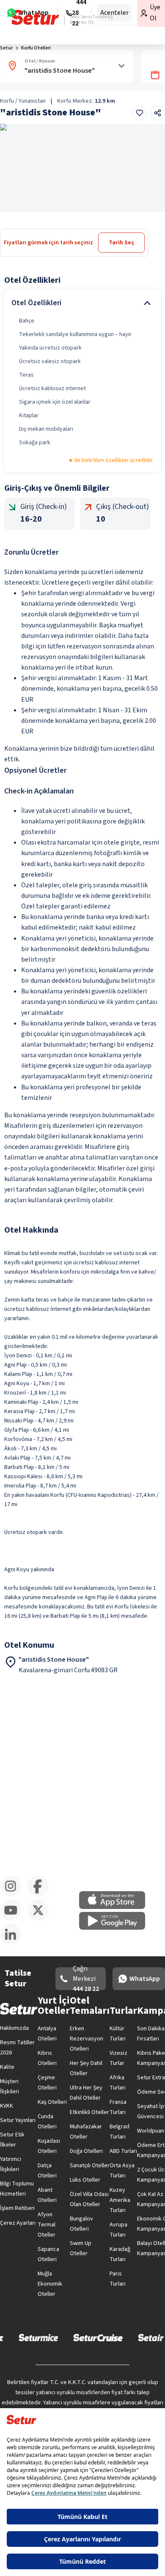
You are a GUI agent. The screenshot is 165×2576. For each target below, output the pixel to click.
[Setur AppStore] (116, 1907)
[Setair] (151, 2337)
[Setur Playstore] (116, 1928)
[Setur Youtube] (14, 1919)
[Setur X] (41, 1919)
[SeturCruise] (98, 2337)
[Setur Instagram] (14, 1895)
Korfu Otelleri (36, 48)
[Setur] (35, 17)
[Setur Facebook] (41, 1895)
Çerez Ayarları (18, 2223)
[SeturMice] (38, 2337)
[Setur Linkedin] (14, 1943)
